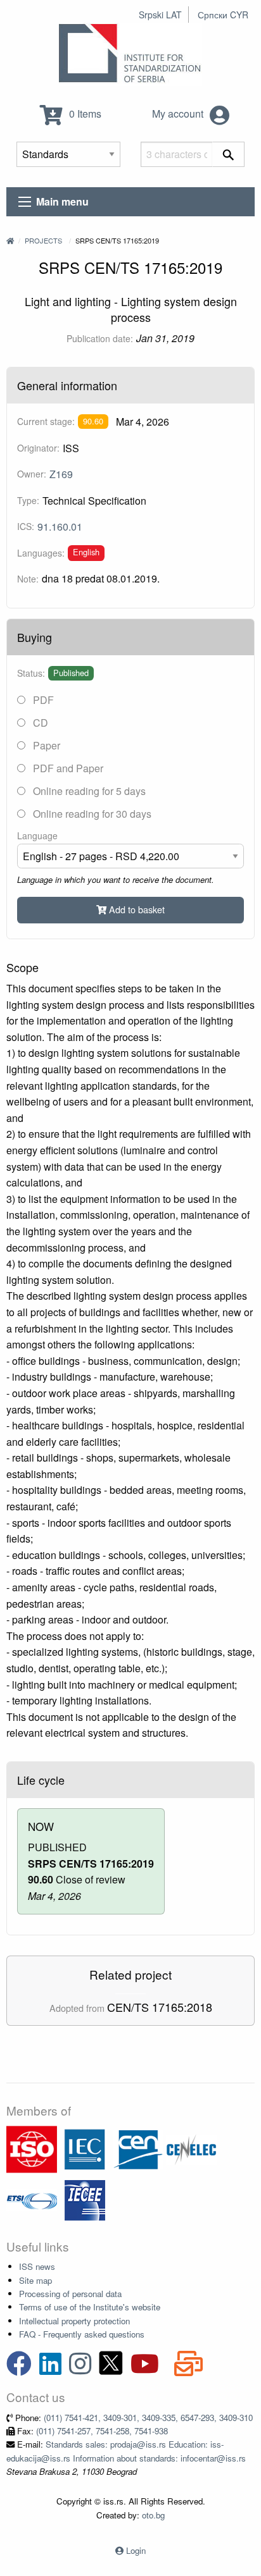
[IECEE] (85, 2199)
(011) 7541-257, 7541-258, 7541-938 (102, 2431)
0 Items (84, 114)
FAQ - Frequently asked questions (82, 2334)
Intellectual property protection (74, 2321)
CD (39, 723)
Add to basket (136, 909)
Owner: (32, 474)
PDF (42, 700)
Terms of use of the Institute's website (90, 2307)
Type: (28, 500)
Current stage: (46, 421)
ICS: (26, 526)
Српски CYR (223, 15)
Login (136, 2550)
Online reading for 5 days (88, 791)
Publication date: (100, 338)
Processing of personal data (70, 2294)
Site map (35, 2280)
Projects (43, 240)
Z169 (61, 474)
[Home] (10, 240)
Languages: (41, 553)
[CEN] (138, 2148)
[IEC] (85, 2148)
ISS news (37, 2266)
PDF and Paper (67, 768)
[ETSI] (32, 2199)
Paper (45, 745)
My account (179, 114)
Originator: (38, 448)
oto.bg (153, 2515)
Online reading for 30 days (91, 814)
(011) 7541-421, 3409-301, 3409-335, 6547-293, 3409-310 (148, 2418)
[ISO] (32, 2148)
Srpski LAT (160, 15)
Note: (28, 579)
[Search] (228, 154)
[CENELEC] (191, 2148)
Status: (31, 673)
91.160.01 (60, 527)
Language (37, 835)
